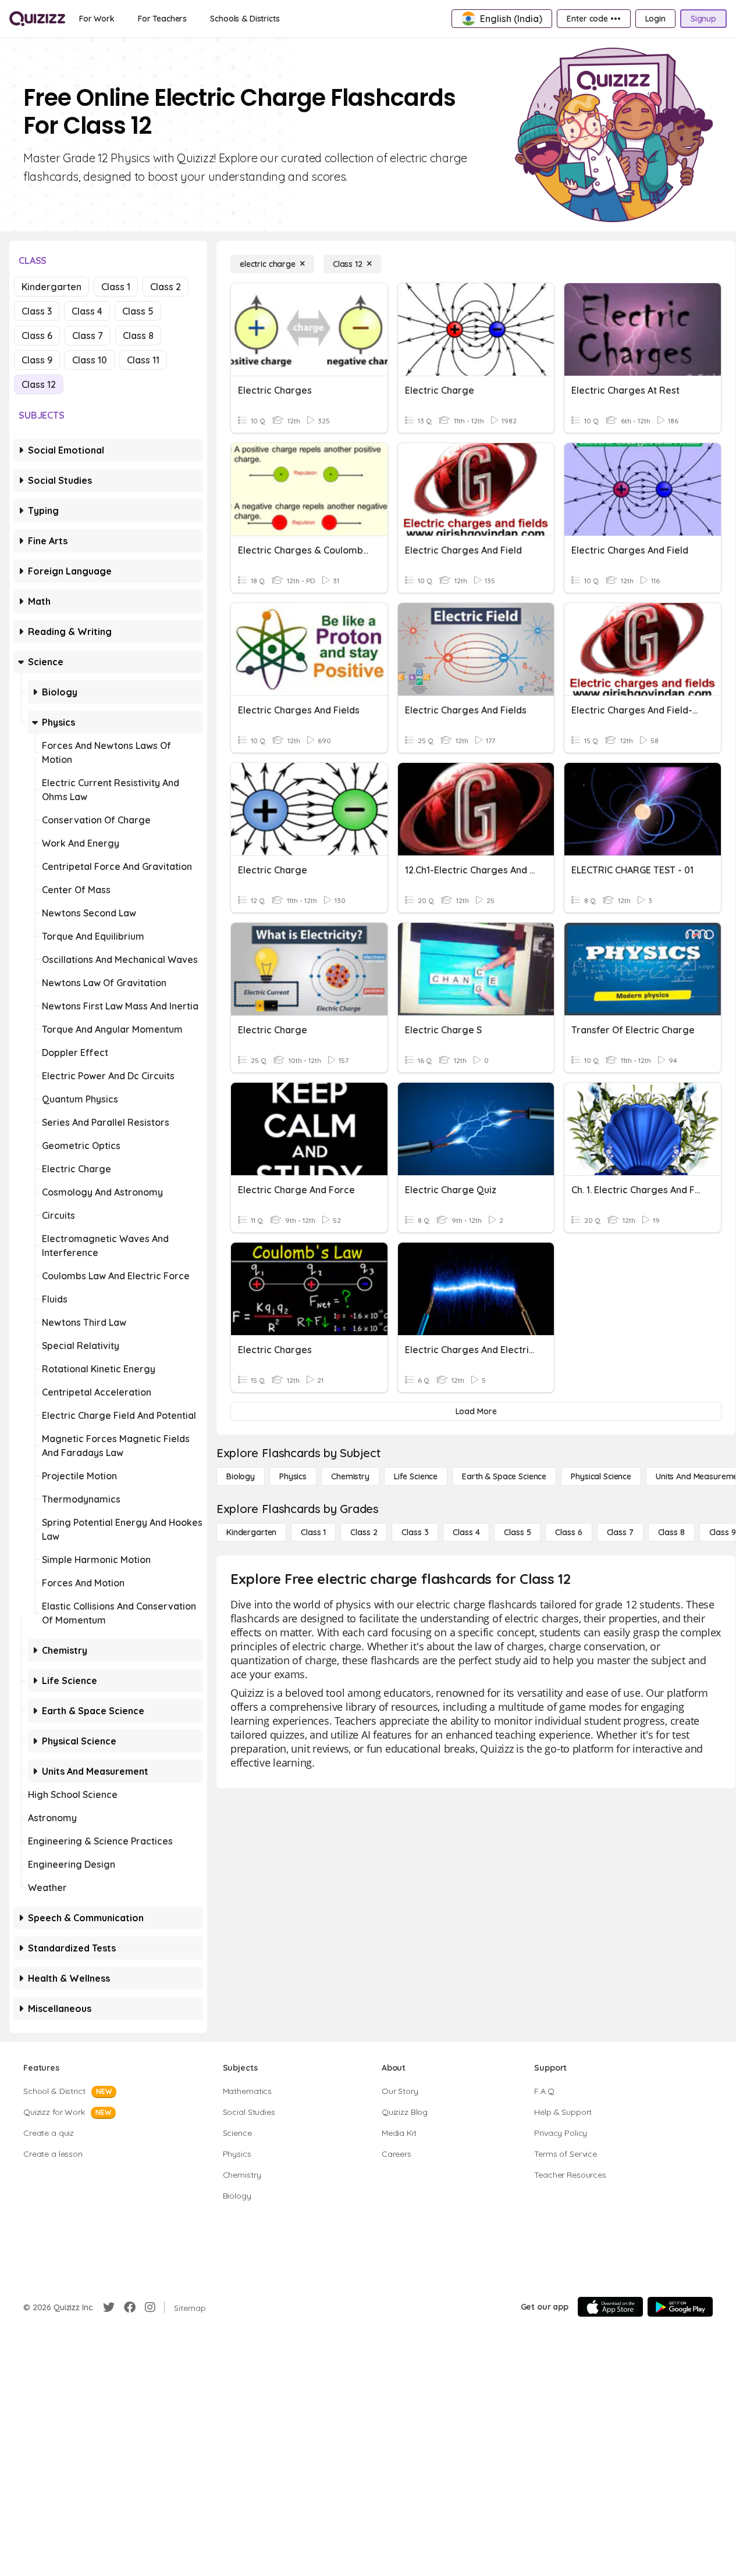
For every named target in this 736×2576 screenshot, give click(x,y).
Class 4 (87, 311)
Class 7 (88, 336)
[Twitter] (109, 2307)
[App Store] (610, 2307)
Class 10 (90, 360)
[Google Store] (680, 2307)
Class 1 (116, 287)
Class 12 (39, 384)
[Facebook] (130, 2307)
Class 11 (143, 360)
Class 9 (37, 360)
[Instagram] (150, 2307)
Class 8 (138, 336)
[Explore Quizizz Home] (37, 19)
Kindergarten (51, 287)
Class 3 (37, 311)
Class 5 (138, 311)
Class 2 (166, 287)
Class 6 (37, 336)
